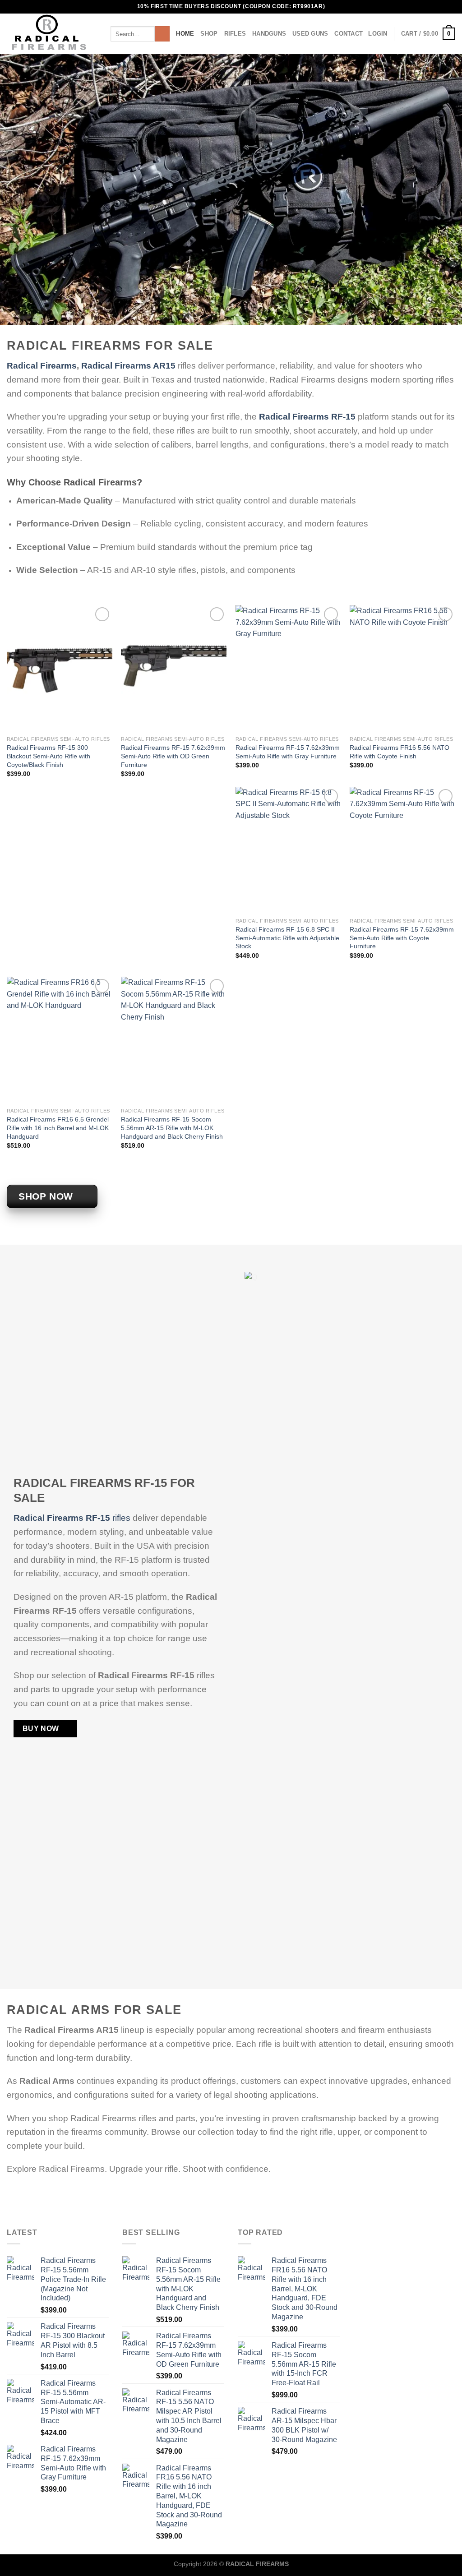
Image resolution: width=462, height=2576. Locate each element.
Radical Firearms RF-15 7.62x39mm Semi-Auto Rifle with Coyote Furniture (402, 938)
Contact (349, 34)
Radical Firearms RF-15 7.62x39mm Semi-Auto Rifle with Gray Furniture (288, 752)
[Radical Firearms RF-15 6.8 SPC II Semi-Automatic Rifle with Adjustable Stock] (288, 850)
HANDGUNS (269, 34)
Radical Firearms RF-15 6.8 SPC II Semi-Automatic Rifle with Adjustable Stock (287, 938)
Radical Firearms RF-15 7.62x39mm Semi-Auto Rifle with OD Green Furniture (173, 756)
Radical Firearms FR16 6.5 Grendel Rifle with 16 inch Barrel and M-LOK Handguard (58, 1128)
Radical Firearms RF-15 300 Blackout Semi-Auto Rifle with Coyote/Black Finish (49, 756)
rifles (72, 1518)
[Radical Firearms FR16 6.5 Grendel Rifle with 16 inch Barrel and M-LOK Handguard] (60, 1040)
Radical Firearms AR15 (128, 366)
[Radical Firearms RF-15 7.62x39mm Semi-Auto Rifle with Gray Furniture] (288, 668)
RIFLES (235, 34)
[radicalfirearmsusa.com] (52, 34)
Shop (209, 34)
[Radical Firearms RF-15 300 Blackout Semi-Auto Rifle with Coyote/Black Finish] (60, 668)
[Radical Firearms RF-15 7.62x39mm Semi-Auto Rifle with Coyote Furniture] (402, 850)
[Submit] (162, 34)
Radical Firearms (42, 366)
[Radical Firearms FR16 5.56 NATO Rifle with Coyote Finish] (402, 668)
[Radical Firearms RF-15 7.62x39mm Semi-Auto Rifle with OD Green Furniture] (174, 668)
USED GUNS (310, 34)
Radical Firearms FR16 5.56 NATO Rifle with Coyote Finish (400, 752)
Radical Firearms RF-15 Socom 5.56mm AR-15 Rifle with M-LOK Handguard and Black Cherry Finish (172, 1128)
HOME (185, 34)
